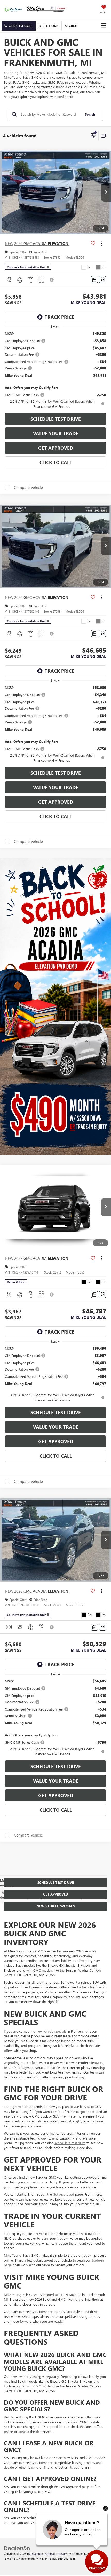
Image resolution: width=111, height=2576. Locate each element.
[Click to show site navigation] (104, 25)
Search (90, 114)
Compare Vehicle (28, 488)
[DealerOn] (17, 2548)
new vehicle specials (51, 2031)
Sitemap (50, 2554)
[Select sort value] (103, 136)
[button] (19, 26)
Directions (49, 26)
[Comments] (94, 280)
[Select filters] (93, 136)
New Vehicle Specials (56, 1906)
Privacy (62, 2554)
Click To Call (56, 462)
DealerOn (37, 2554)
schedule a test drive (70, 2143)
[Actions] (102, 244)
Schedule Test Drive (56, 1882)
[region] (56, 370)
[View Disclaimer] (52, 280)
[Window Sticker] (103, 280)
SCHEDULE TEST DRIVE (56, 419)
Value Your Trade (56, 433)
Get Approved (56, 448)
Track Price (59, 317)
